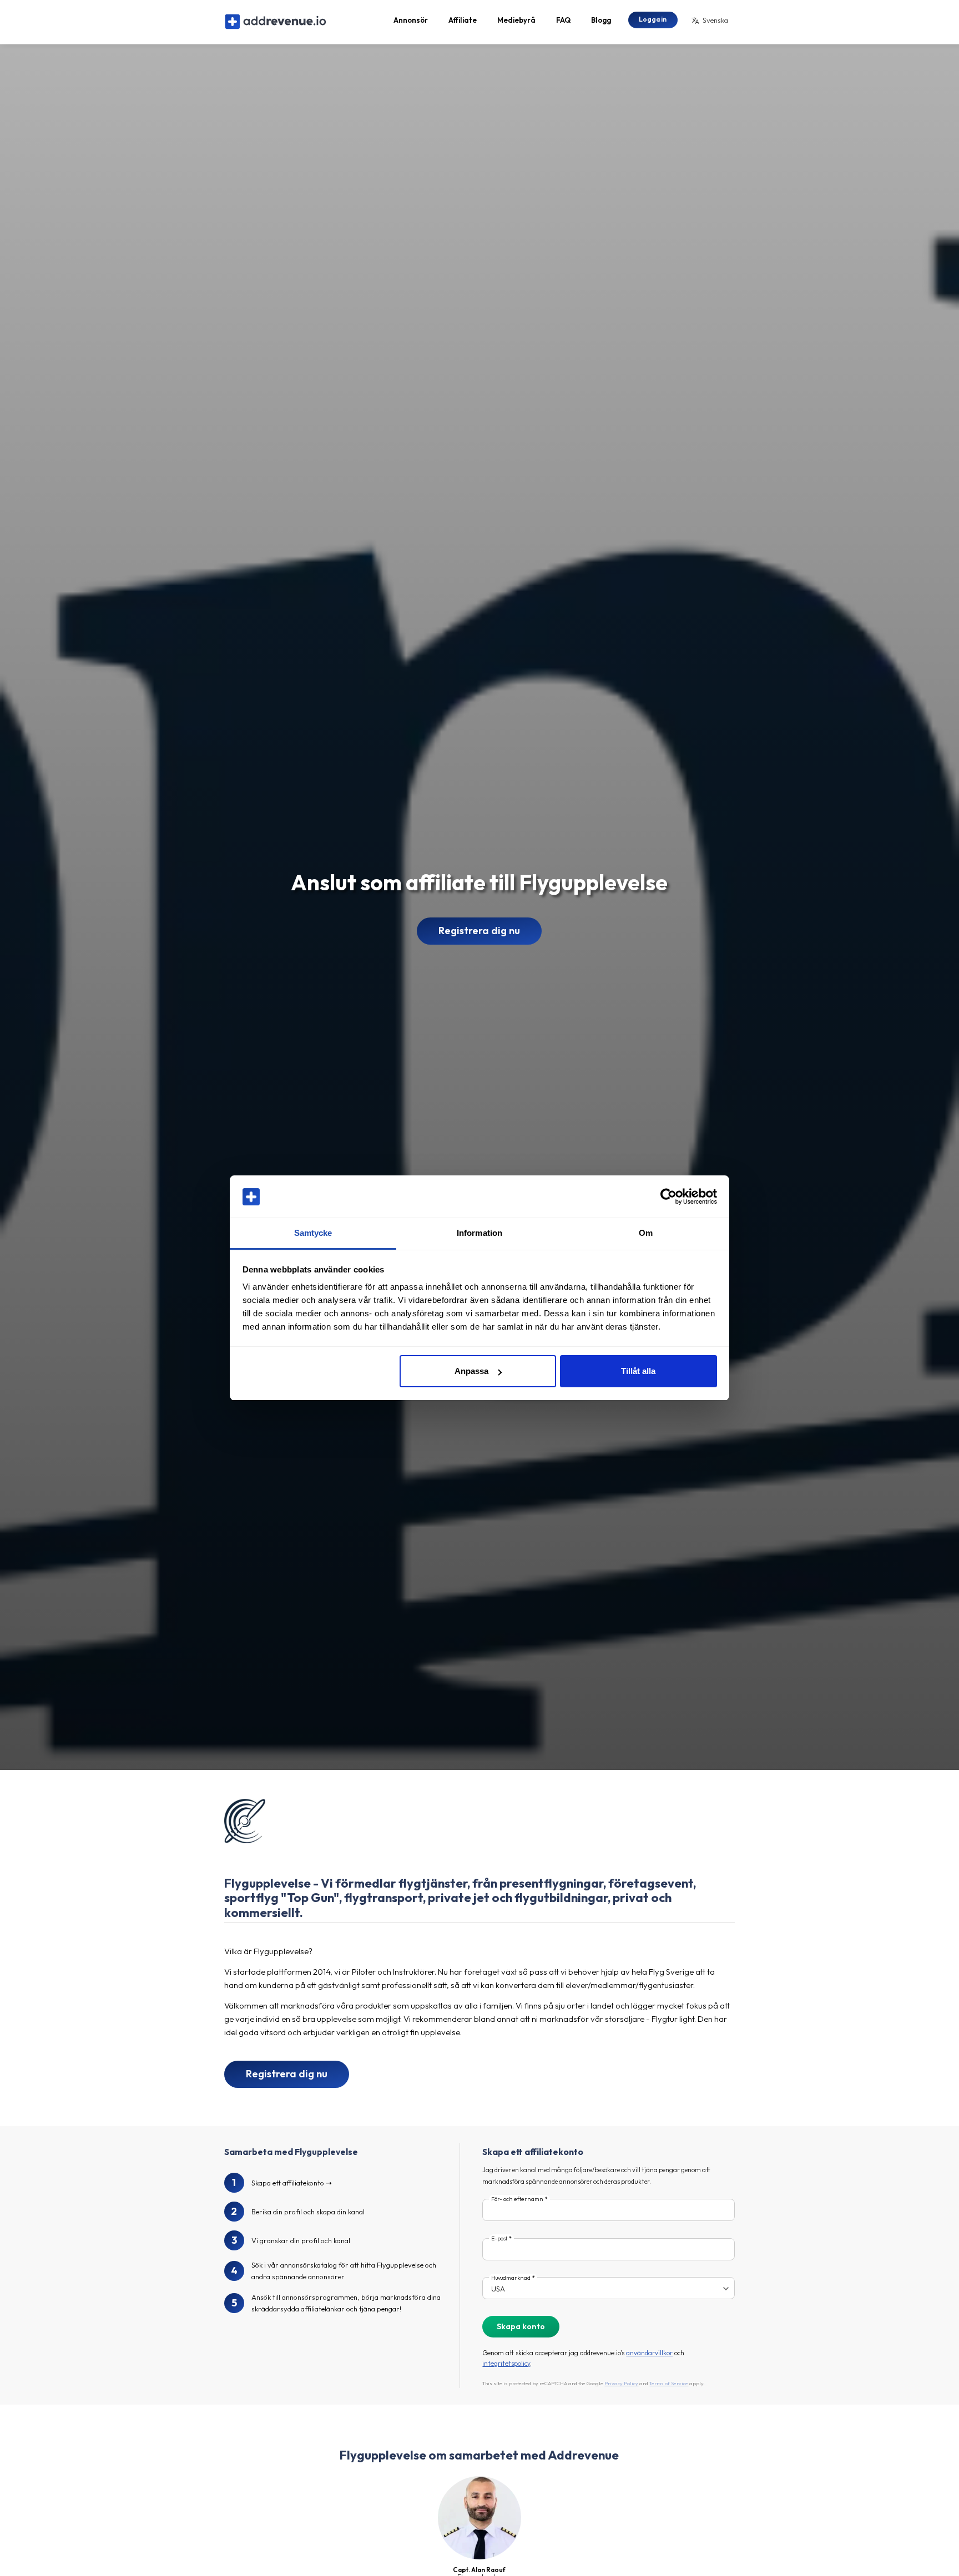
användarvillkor (649, 2353)
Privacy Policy (621, 2383)
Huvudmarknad (511, 2278)
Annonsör (411, 20)
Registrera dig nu (479, 930)
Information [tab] (479, 1233)
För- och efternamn (517, 2199)
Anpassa (471, 1371)
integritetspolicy (506, 2363)
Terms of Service (669, 2383)
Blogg (601, 20)
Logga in (653, 19)
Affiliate (463, 20)
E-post (499, 2238)
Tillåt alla (638, 1371)
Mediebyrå (516, 20)
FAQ (563, 20)
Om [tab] (646, 1233)
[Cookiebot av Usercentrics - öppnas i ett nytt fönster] (668, 1197)
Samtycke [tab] (313, 1233)
